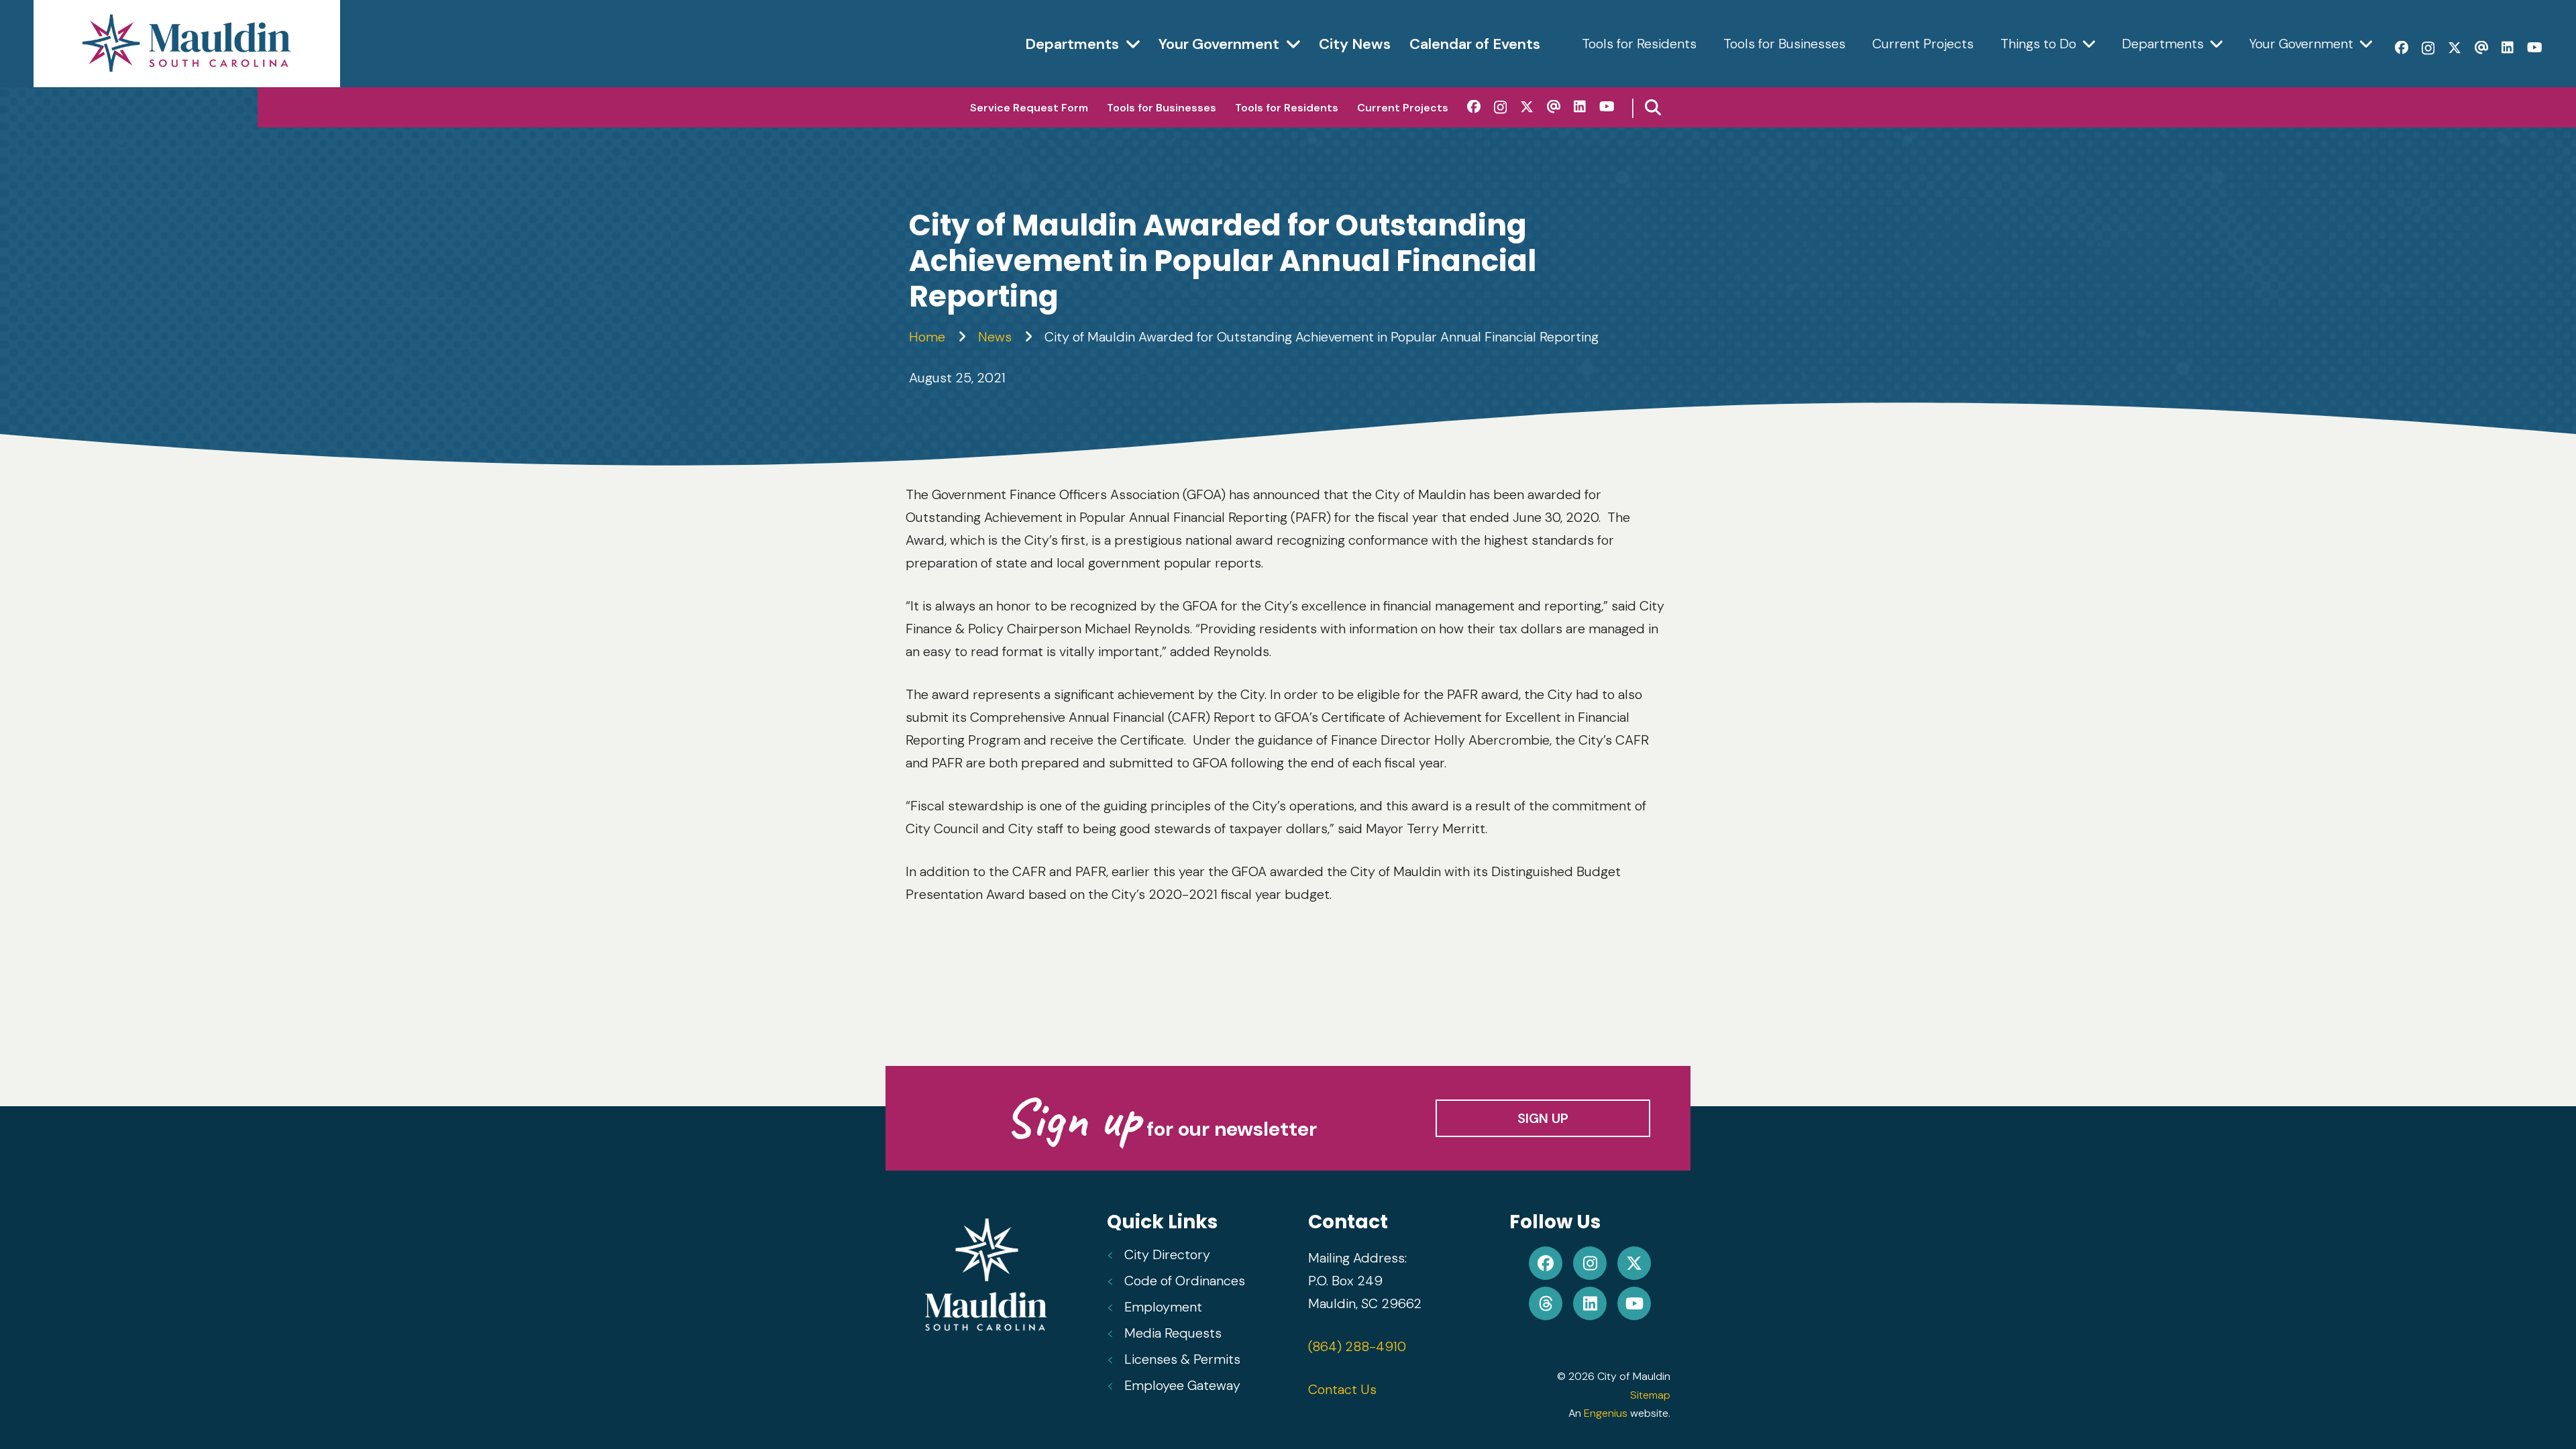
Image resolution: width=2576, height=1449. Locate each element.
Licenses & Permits (1182, 1359)
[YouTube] (2535, 48)
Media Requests (1173, 1333)
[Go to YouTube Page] (1634, 1303)
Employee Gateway (1182, 1385)
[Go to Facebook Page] (1546, 1263)
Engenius (1606, 1413)
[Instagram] (2428, 48)
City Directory (1167, 1254)
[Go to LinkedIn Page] (1590, 1303)
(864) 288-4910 (1357, 1346)
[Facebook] (2402, 48)
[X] (2455, 48)
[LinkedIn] (2508, 48)
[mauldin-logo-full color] (187, 44)
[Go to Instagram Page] (1590, 1263)
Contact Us (1342, 1389)
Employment (1163, 1307)
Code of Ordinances (1185, 1281)
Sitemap (1650, 1395)
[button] (1653, 107)
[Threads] (2481, 48)
